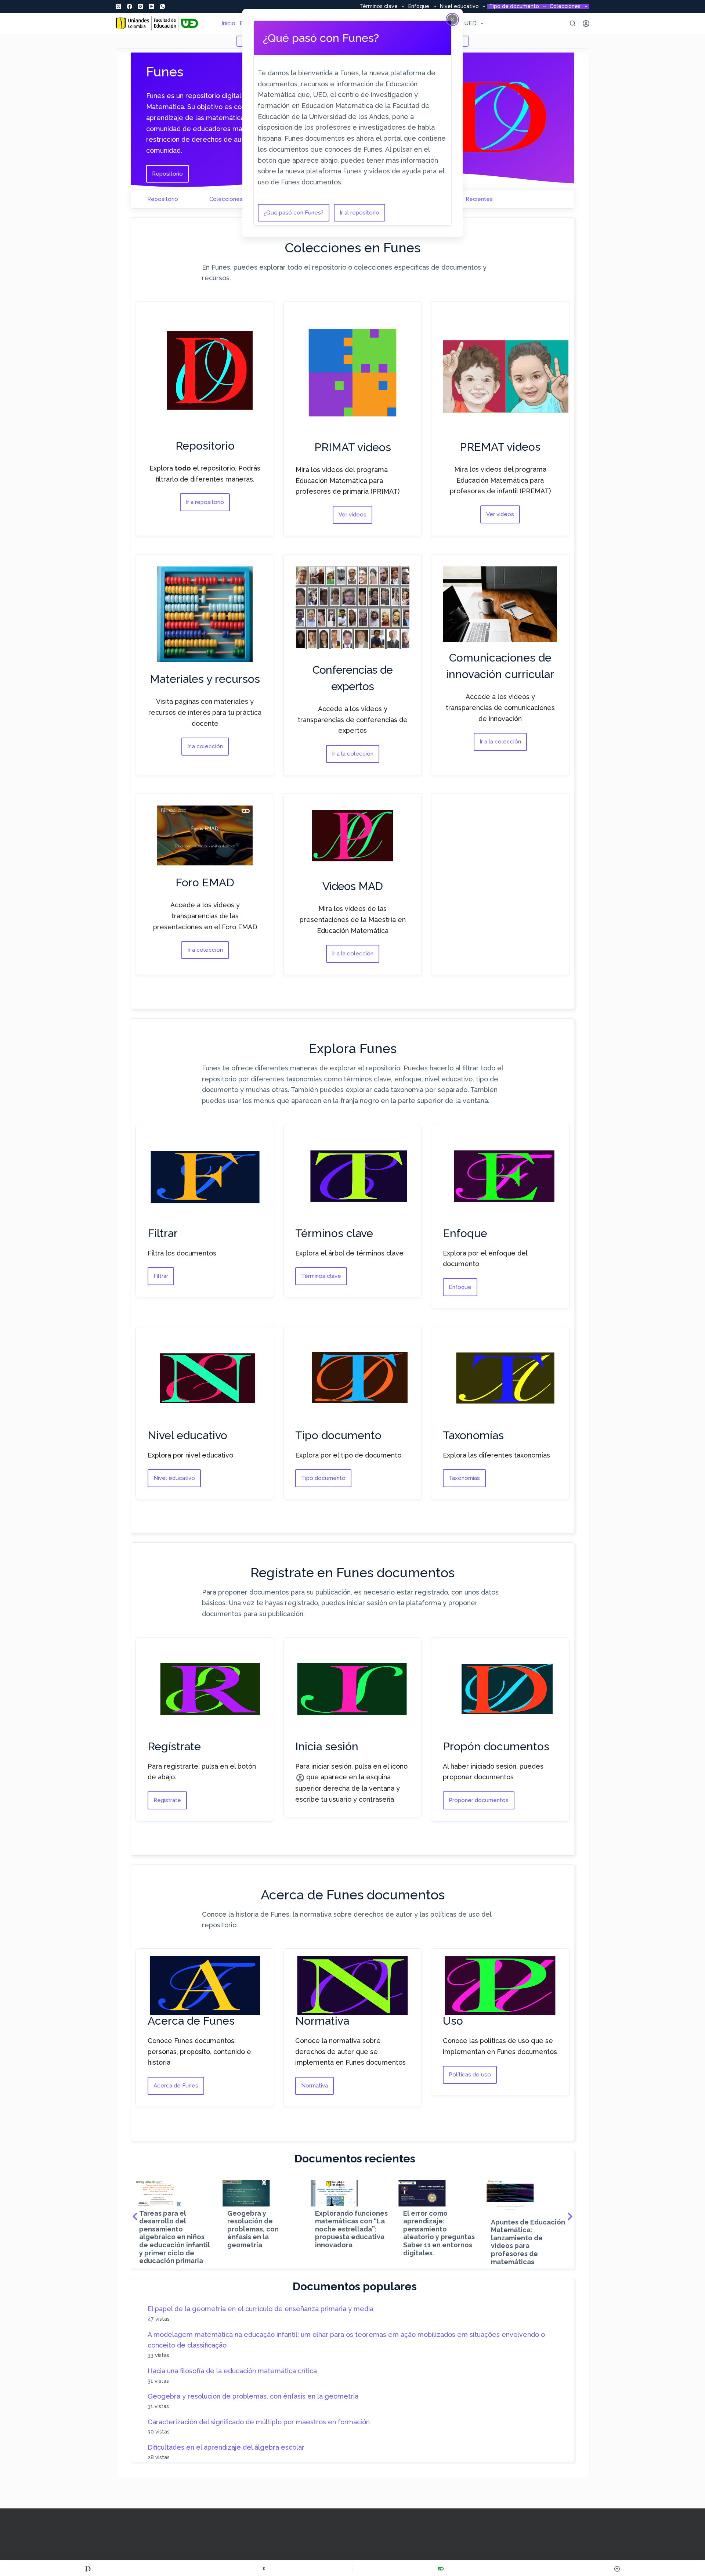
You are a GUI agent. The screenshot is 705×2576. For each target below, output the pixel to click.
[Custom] (88, 2569)
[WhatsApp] (162, 6)
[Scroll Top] (617, 2569)
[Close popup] (452, 19)
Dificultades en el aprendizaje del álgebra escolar (226, 2447)
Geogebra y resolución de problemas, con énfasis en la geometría (253, 2396)
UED (470, 23)
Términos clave (379, 7)
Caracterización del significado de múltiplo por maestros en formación (259, 2422)
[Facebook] (129, 6)
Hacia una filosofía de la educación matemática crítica (232, 2371)
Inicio (228, 23)
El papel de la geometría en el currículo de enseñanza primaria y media (261, 2309)
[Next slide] (570, 2216)
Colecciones (565, 7)
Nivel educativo (459, 7)
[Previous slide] (135, 2216)
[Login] (586, 24)
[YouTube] (151, 6)
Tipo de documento (514, 7)
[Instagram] (140, 6)
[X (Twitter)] (118, 6)
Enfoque (419, 7)
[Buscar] (573, 23)
